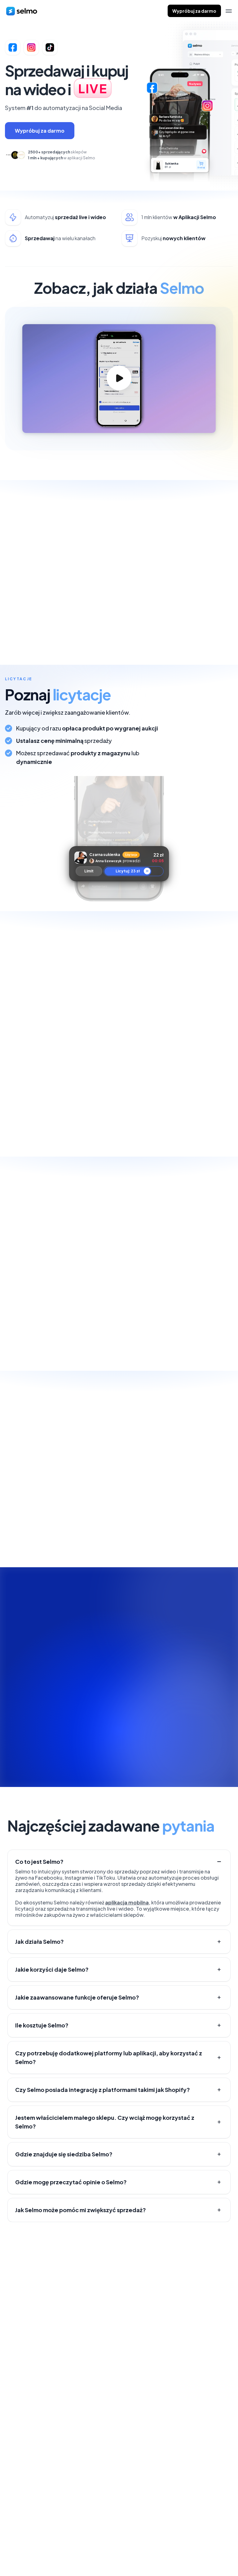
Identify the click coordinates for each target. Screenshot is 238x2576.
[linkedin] (204, 2544)
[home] (22, 11)
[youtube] (229, 2544)
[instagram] (217, 2544)
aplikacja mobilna (127, 1902)
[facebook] (192, 2544)
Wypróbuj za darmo (194, 11)
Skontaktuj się (33, 2295)
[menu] (229, 11)
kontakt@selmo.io (189, 2440)
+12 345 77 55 (182, 2417)
